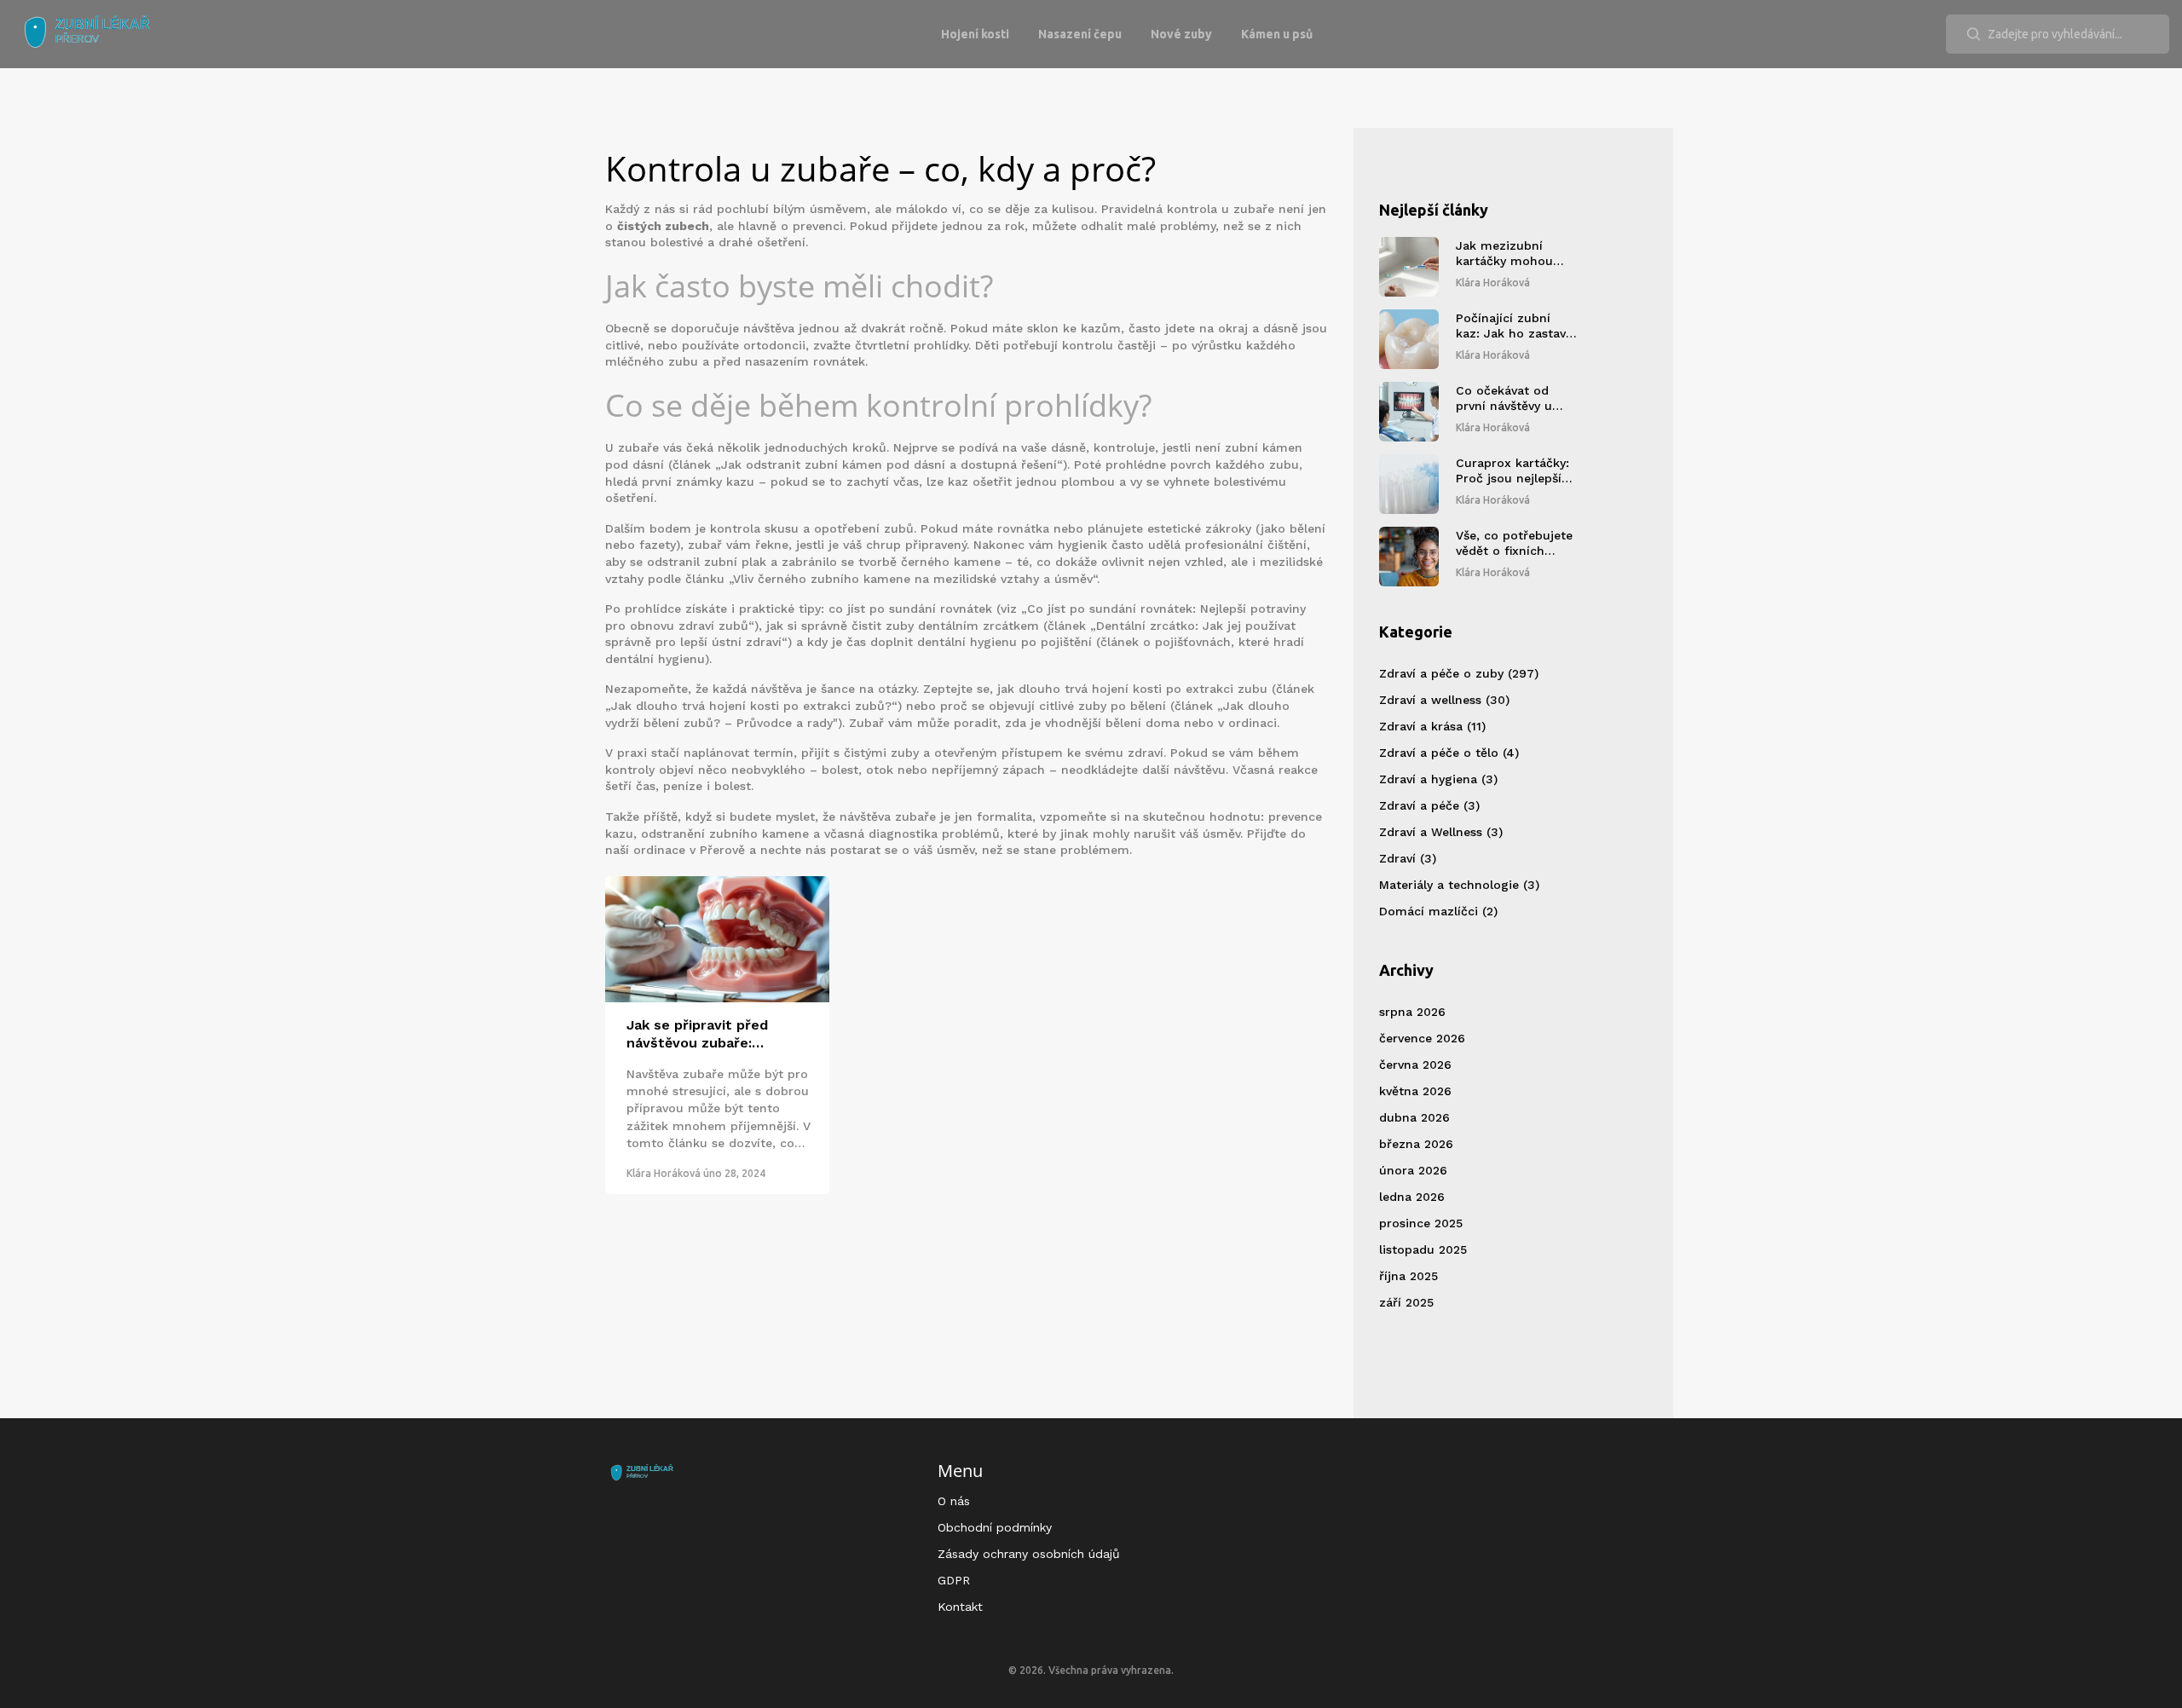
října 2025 (1408, 1276)
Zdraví (1408, 858)
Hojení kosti (975, 34)
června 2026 (1415, 1065)
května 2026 (1415, 1091)
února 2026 (1413, 1170)
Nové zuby (1181, 34)
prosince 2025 (1421, 1223)
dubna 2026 (1414, 1117)
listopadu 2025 (1423, 1249)
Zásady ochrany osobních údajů (1029, 1554)
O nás (954, 1501)
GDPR (954, 1580)
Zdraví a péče (1429, 805)
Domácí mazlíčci (1438, 911)
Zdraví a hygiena (1438, 779)
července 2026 (1422, 1038)
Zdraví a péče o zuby (1459, 673)
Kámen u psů (1277, 34)
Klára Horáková (664, 1173)
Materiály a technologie (1459, 885)
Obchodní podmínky (995, 1527)
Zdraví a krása (1432, 726)
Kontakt (960, 1607)
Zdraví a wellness (1444, 700)
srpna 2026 (1412, 1012)
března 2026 (1416, 1144)
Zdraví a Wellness (1441, 832)
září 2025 (1406, 1302)
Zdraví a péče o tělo (1449, 753)
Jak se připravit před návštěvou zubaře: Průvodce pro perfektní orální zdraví (706, 1035)
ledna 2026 (1412, 1197)
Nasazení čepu (1080, 34)
